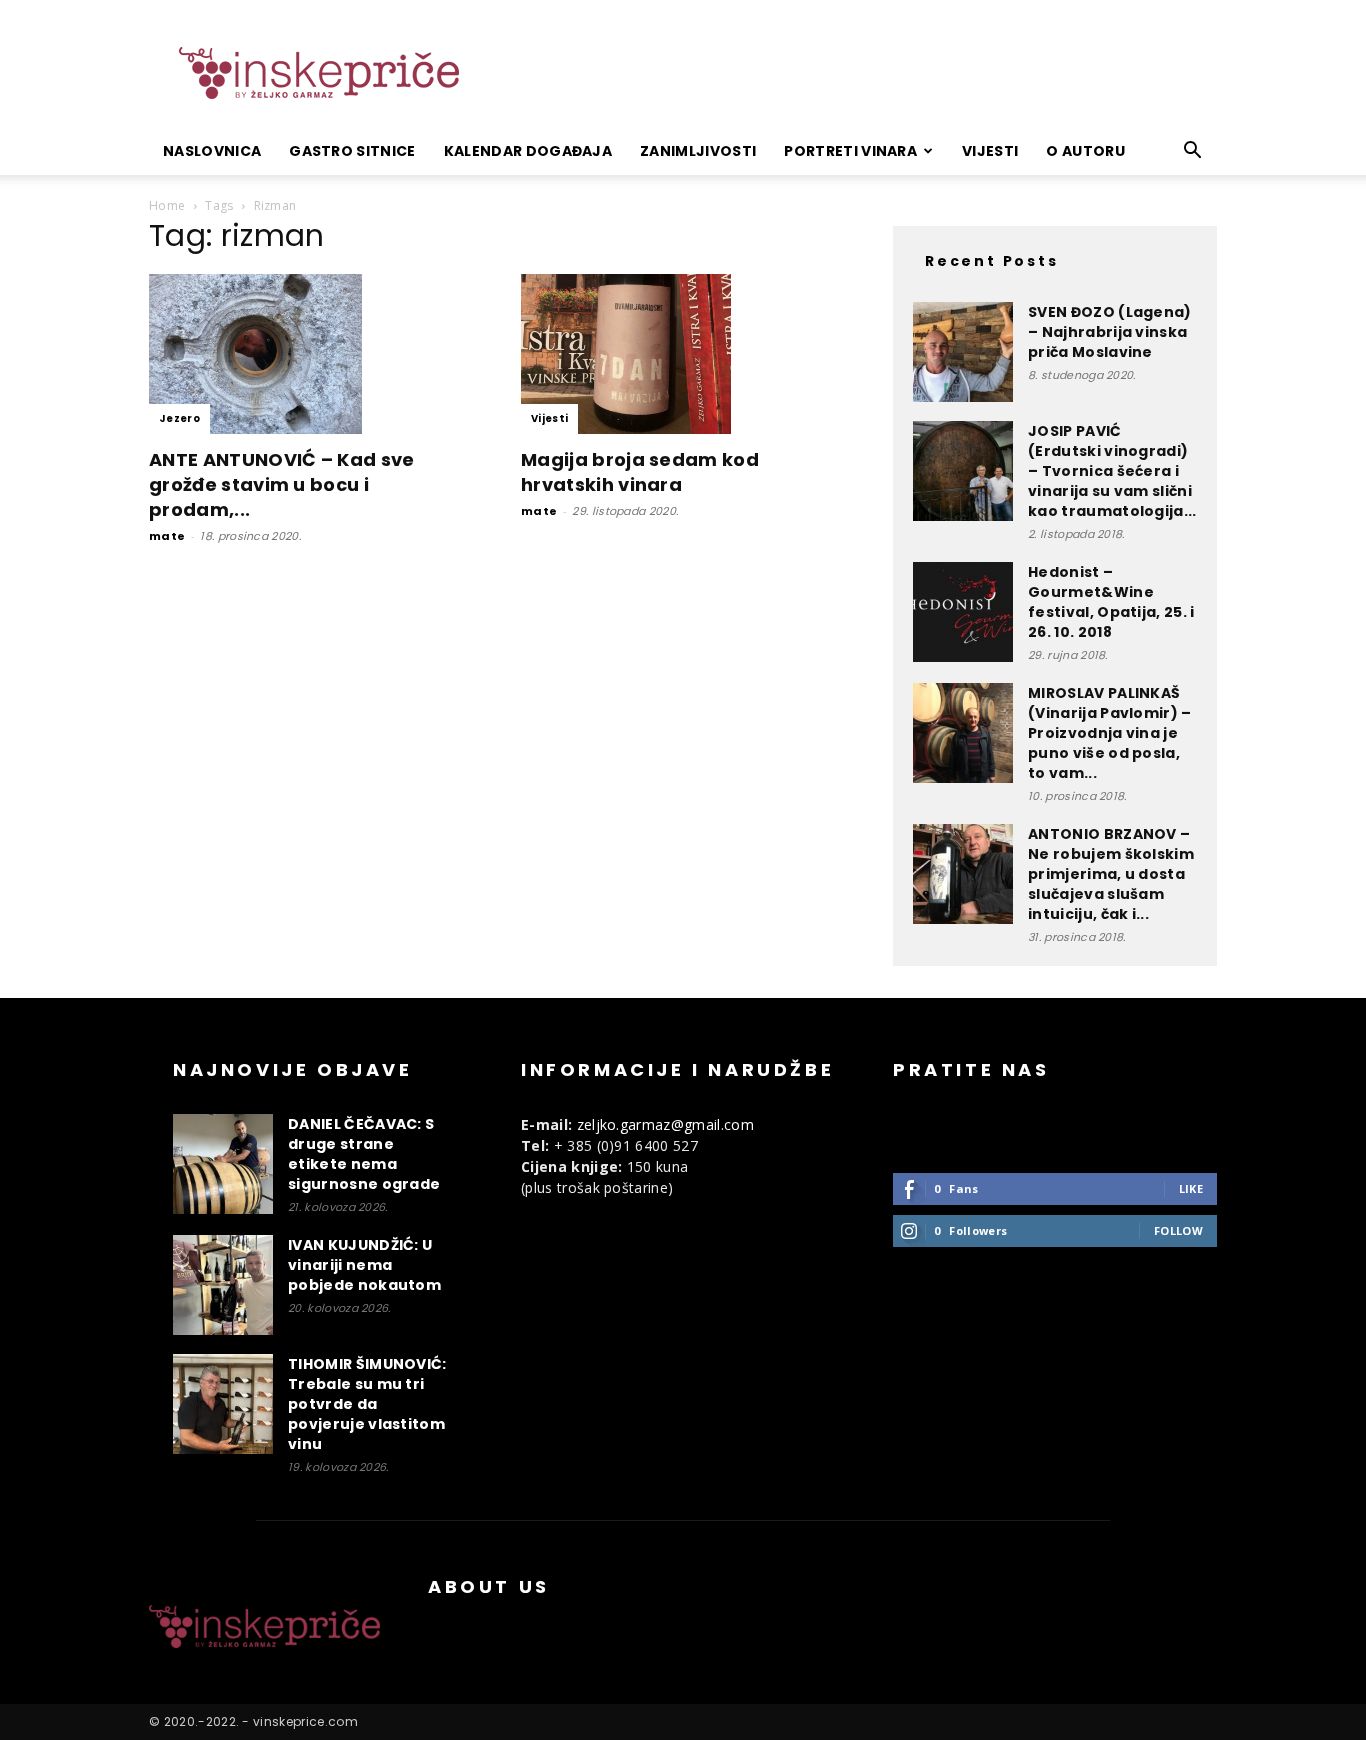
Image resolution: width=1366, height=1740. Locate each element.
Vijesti (990, 151)
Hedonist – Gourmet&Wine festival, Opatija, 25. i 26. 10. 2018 (1111, 602)
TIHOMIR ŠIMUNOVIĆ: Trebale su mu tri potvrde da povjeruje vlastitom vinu (367, 1404)
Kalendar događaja (528, 151)
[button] (1193, 152)
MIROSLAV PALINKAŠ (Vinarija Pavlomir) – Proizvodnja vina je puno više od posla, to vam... (1110, 733)
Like (1191, 1188)
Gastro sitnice (352, 151)
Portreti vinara (850, 151)
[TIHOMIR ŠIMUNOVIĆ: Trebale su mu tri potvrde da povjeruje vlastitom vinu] (223, 1404)
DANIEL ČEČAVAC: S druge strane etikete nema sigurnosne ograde (364, 1154)
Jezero (179, 418)
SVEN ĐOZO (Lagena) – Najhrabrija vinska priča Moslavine (1110, 332)
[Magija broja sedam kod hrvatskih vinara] (683, 354)
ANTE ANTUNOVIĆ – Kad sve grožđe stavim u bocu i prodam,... (282, 484)
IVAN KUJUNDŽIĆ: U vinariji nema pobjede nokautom (364, 1265)
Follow (1178, 1230)
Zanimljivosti (698, 151)
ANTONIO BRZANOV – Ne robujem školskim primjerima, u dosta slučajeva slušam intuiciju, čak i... (1111, 874)
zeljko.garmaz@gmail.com (665, 1124)
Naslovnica (212, 151)
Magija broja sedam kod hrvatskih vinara (640, 472)
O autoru (1085, 151)
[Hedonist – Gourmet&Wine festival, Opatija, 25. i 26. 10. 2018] (963, 612)
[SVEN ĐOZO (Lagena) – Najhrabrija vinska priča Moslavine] (963, 352)
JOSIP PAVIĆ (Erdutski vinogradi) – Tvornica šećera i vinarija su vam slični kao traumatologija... (1112, 471)
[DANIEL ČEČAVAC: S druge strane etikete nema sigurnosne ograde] (223, 1164)
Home (167, 205)
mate (167, 536)
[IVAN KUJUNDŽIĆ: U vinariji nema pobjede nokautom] (223, 1285)
